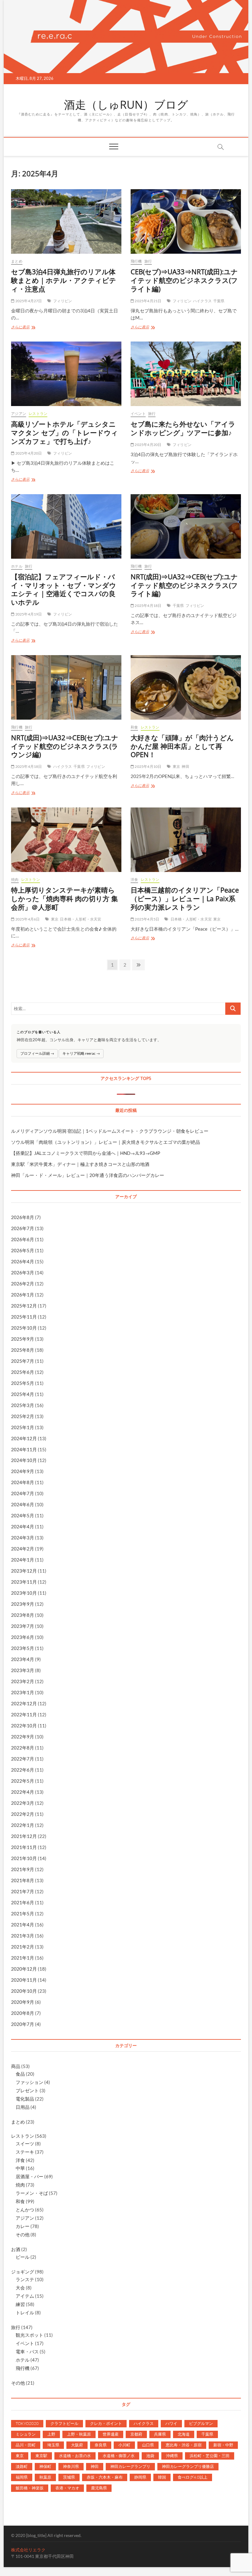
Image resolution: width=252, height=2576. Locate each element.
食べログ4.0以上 (193, 2477)
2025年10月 (24, 1328)
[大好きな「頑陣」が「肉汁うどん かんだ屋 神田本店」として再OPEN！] (186, 687)
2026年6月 (23, 1239)
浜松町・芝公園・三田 (210, 2456)
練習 (20, 2304)
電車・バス (27, 2351)
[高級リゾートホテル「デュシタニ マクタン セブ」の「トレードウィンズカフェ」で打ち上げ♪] (66, 374)
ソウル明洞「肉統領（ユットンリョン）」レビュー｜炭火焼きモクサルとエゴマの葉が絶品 (106, 1142)
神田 (185, 766)
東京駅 (41, 2456)
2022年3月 (23, 1803)
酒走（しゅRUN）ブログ (126, 105)
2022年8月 (23, 1748)
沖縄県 (172, 2456)
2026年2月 (23, 1284)
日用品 (23, 2107)
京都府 (136, 2434)
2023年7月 (23, 1626)
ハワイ (171, 2423)
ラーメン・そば (32, 2193)
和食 (134, 727)
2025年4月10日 (148, 766)
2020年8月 (23, 2013)
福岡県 (22, 2477)
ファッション (30, 2082)
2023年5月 (23, 1648)
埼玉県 (53, 2445)
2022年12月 (24, 1703)
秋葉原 (45, 2477)
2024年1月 (23, 1560)
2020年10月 (24, 1991)
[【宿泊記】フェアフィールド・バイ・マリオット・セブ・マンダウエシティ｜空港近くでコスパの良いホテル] (66, 526)
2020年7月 (23, 2024)
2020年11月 (24, 1980)
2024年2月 (23, 1549)
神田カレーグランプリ (130, 2466)
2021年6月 (23, 1902)
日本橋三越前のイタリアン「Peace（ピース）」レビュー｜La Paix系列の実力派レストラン (185, 898)
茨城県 (69, 2477)
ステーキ (25, 2152)
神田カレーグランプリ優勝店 (188, 2466)
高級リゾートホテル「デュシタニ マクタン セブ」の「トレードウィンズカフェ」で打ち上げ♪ (65, 432)
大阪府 (77, 2445)
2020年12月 (24, 1969)
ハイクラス (202, 301)
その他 (23, 2234)
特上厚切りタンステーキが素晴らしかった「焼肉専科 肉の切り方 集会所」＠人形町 (65, 898)
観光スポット (30, 2335)
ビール (23, 2257)
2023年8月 (23, 1615)
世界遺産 (111, 2434)
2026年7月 (23, 1228)
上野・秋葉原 (79, 2434)
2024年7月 (23, 1493)
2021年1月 (23, 1958)
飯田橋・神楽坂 (30, 2488)
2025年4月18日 (148, 606)
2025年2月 (23, 1416)
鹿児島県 (99, 2488)
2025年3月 (23, 1405)
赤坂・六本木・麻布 (105, 2477)
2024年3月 (23, 1538)
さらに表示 (24, 328)
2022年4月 (23, 1792)
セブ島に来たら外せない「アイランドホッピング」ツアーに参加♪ (183, 428)
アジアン (19, 414)
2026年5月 (23, 1250)
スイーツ (25, 2144)
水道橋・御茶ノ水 (119, 2456)
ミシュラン (26, 2434)
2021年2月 (23, 1947)
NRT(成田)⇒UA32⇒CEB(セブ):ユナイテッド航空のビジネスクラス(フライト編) (184, 585)
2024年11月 (24, 1449)
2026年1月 (23, 1295)
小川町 (124, 2445)
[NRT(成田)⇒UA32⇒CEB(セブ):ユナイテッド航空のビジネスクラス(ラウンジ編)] (66, 687)
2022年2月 (23, 1814)
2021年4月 (23, 1925)
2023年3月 (23, 1670)
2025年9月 (23, 1339)
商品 (16, 2066)
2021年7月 (23, 1891)
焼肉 (15, 880)
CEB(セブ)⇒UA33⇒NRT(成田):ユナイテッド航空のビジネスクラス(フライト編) (184, 280)
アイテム (25, 2296)
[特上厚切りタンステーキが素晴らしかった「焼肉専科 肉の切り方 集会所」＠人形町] (66, 840)
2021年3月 (23, 1936)
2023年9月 (23, 1604)
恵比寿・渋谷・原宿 (184, 2445)
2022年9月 (23, 1737)
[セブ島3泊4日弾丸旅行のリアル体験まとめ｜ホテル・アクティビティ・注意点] (66, 221)
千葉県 (219, 301)
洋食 (134, 880)
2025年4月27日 (28, 301)
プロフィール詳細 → (37, 1053)
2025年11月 (24, 1317)
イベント (138, 414)
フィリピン (63, 301)
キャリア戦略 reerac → (81, 1053)
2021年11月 (24, 1847)
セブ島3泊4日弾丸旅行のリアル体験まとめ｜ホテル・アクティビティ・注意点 (64, 280)
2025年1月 (23, 1427)
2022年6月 (23, 1770)
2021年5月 (23, 1913)
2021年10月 (24, 1858)
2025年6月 (23, 1372)
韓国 (162, 2477)
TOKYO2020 (27, 2423)
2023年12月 (24, 1571)
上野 (51, 2434)
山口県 (148, 2445)
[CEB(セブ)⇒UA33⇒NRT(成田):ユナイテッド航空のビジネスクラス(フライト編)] (186, 221)
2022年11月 (24, 1714)
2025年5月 (23, 1383)
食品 (20, 2074)
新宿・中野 (223, 2445)
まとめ (17, 261)
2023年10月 (24, 1593)
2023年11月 (24, 1582)
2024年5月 (23, 1515)
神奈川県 (71, 2466)
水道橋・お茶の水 (75, 2456)
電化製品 (25, 2099)
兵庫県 (160, 2434)
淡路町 (22, 2466)
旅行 (148, 261)
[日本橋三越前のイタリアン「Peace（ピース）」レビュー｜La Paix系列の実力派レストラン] (186, 840)
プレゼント (27, 2090)
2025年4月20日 (28, 453)
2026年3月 (23, 1272)
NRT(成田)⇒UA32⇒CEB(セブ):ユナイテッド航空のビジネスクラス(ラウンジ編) (65, 746)
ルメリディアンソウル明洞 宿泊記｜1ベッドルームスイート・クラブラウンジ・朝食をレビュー (110, 1131)
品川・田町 (26, 2445)
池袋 (150, 2456)
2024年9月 (23, 1471)
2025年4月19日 (28, 614)
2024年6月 (23, 1504)
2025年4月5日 (147, 919)
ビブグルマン (201, 2423)
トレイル (25, 2312)
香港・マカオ (67, 2488)
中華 (20, 2168)
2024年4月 (23, 1526)
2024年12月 (24, 1438)
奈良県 (101, 2445)
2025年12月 (24, 1306)
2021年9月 (23, 1869)
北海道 (184, 2434)
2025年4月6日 (27, 919)
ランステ (25, 2279)
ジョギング (23, 2272)
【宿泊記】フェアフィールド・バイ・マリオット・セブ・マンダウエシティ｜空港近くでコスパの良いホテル (64, 589)
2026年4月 (23, 1261)
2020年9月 (23, 2002)
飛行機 (136, 261)
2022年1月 (23, 1825)
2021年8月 (23, 1880)
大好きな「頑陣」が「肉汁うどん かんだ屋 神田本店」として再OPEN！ (182, 746)
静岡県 (140, 2477)
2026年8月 (23, 1217)
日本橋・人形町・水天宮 (81, 919)
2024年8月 (23, 1482)
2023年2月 (23, 1681)
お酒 (16, 2249)
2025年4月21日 (148, 301)
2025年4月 (23, 1394)
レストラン (38, 414)
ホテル (17, 566)
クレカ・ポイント (106, 2423)
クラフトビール (64, 2423)
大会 (20, 2288)
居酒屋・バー (30, 2176)
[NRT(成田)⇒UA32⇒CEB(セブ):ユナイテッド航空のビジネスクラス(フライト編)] (186, 526)
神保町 (45, 2466)
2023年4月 (23, 1659)
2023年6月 (23, 1637)
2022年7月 (23, 1759)
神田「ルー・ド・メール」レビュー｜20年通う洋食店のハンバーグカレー (88, 1175)
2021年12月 (24, 1836)
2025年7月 (23, 1361)
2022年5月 (23, 1781)
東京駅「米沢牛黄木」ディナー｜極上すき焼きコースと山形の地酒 (80, 1164)
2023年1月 (23, 1692)
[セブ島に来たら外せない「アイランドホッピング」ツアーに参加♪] (186, 374)
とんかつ (25, 2210)
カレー (23, 2226)
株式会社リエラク (28, 2550)
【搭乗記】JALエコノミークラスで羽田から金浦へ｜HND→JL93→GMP (86, 1153)
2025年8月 (23, 1350)
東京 (176, 766)
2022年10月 (24, 1726)
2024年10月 (24, 1460)
